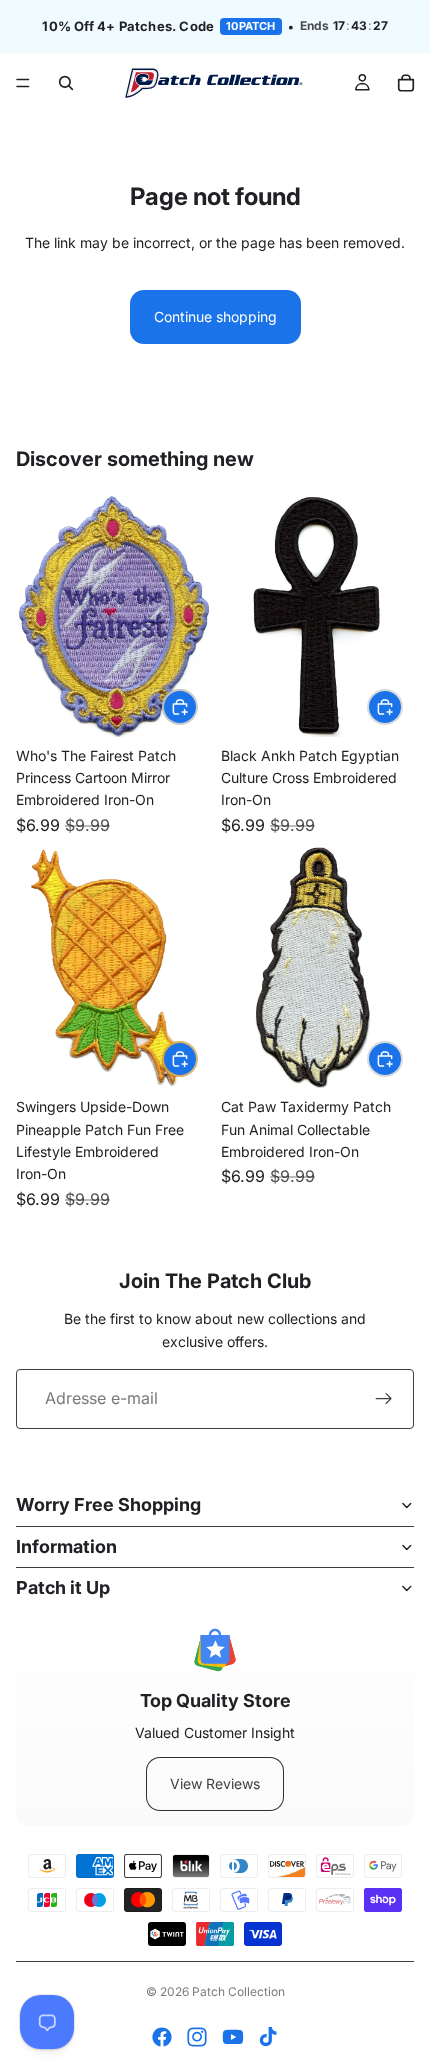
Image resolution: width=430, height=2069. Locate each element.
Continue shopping (215, 316)
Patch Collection (238, 1991)
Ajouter (197, 706)
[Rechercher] (66, 83)
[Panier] (406, 83)
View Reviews (215, 1783)
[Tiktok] (268, 2037)
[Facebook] (162, 2037)
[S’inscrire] (384, 1399)
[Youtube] (233, 2037)
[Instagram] (197, 2037)
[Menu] (23, 83)
